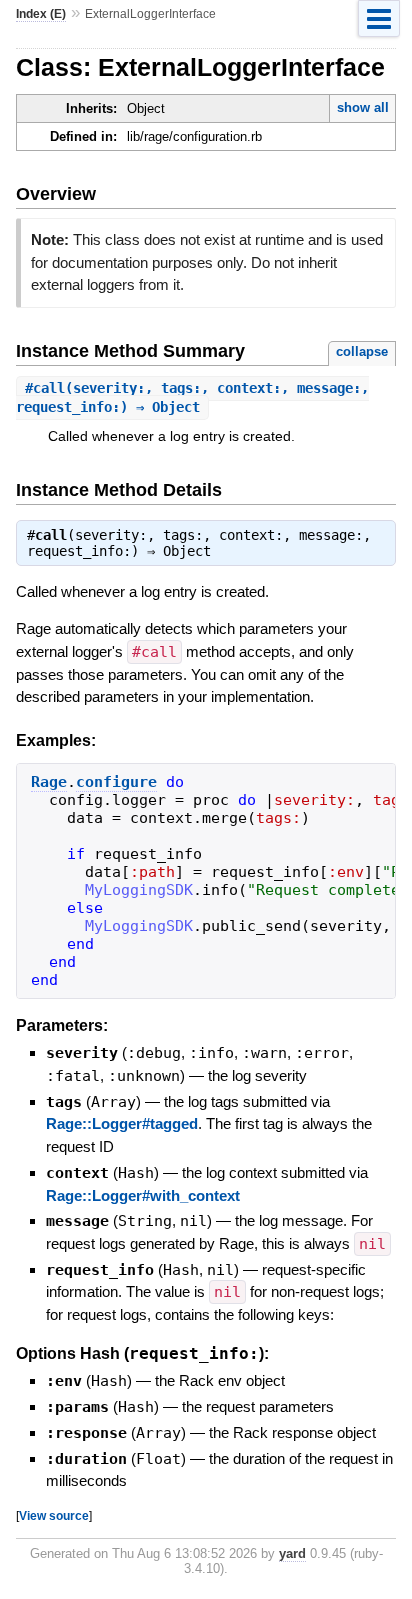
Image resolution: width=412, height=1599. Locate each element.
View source (54, 1515)
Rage (49, 782)
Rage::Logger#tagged (122, 1123)
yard (292, 1553)
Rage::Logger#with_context (143, 1195)
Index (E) (41, 14)
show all (363, 107)
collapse (362, 351)
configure (116, 782)
